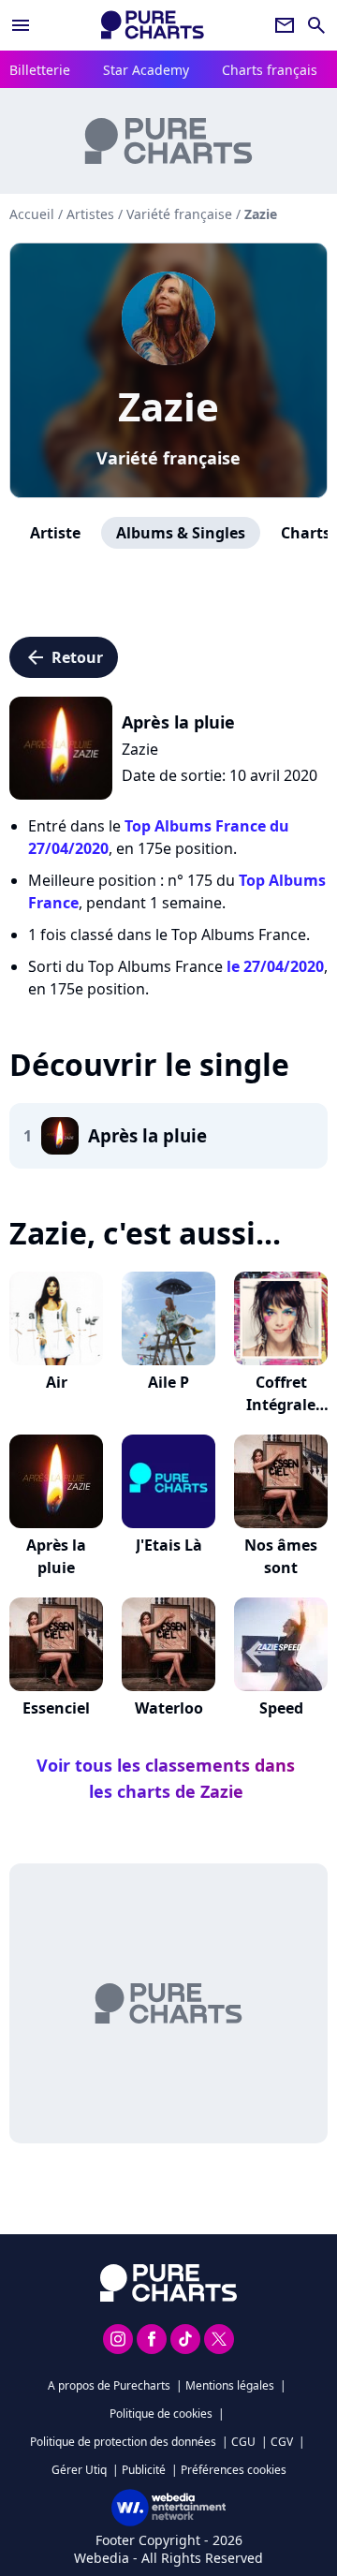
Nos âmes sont (281, 1556)
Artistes (90, 214)
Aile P (168, 1382)
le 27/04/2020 (275, 966)
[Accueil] (153, 25)
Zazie (168, 406)
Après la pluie (56, 1556)
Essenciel (56, 1708)
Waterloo (169, 1708)
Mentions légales (230, 2385)
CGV (282, 2442)
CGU (243, 2442)
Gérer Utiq (79, 2470)
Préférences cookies (234, 2470)
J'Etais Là (169, 1545)
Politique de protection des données (123, 2442)
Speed (281, 1708)
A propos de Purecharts (109, 2385)
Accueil (32, 214)
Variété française (168, 458)
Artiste (55, 533)
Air (57, 1382)
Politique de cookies (161, 2414)
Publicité (144, 2470)
